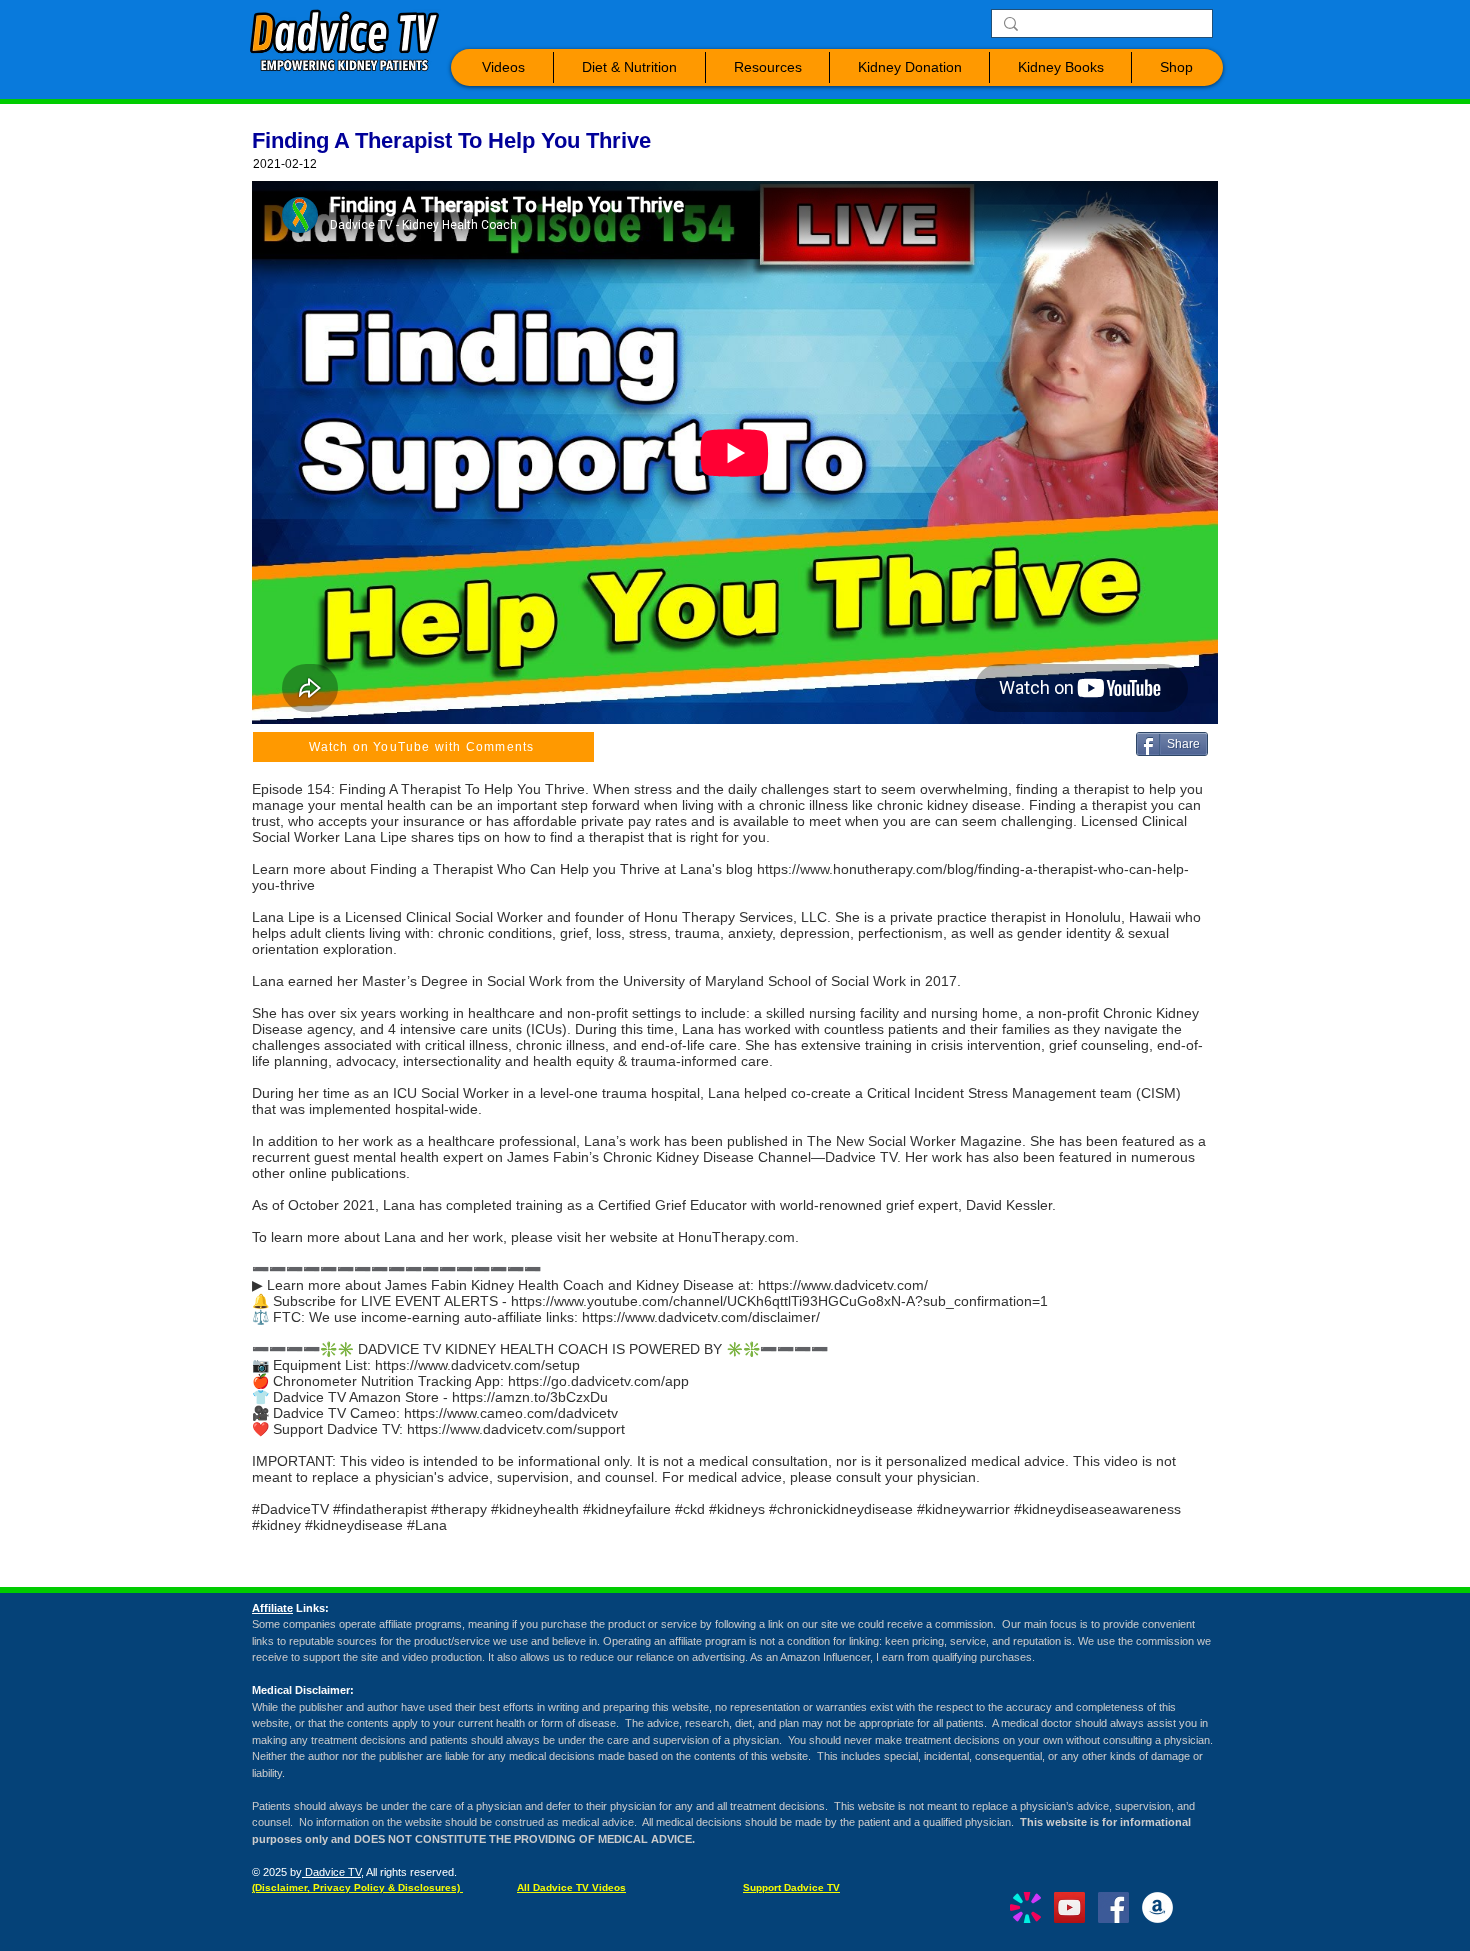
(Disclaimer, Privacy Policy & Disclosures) (357, 1887)
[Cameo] (1025, 1907)
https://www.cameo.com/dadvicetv (511, 1413)
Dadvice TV (331, 1872)
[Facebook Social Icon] (1113, 1907)
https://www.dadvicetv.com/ (843, 1285)
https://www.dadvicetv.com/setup (477, 1365)
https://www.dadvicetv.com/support (516, 1429)
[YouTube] (1069, 1907)
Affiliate (272, 1608)
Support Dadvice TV (791, 1887)
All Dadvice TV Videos (571, 1887)
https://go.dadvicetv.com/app (598, 1381)
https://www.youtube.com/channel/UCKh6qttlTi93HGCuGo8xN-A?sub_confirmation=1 (779, 1301)
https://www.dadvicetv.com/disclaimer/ (701, 1317)
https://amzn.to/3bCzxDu (530, 1397)
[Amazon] (1157, 1907)
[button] (503, 67)
